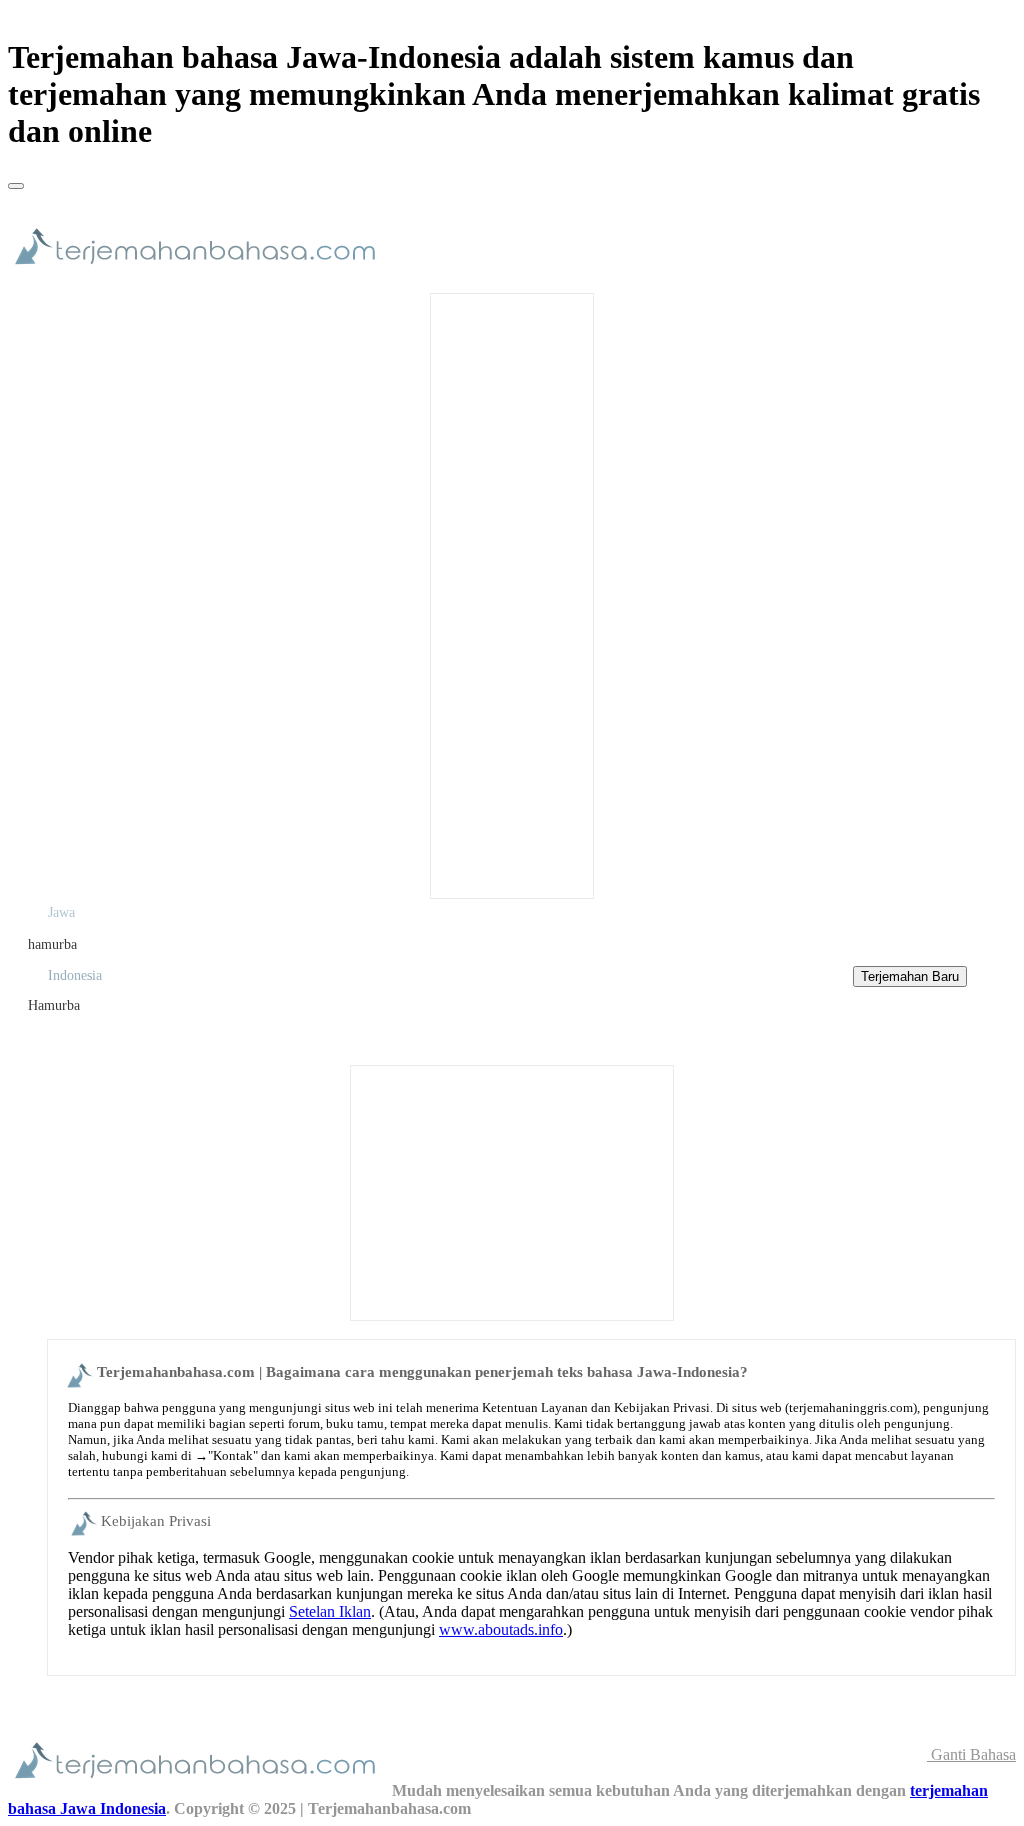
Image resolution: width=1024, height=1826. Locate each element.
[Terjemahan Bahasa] (200, 273)
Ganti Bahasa (971, 1754)
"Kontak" (233, 1455)
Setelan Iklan (330, 1611)
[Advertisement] (512, 594)
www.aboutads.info (501, 1629)
